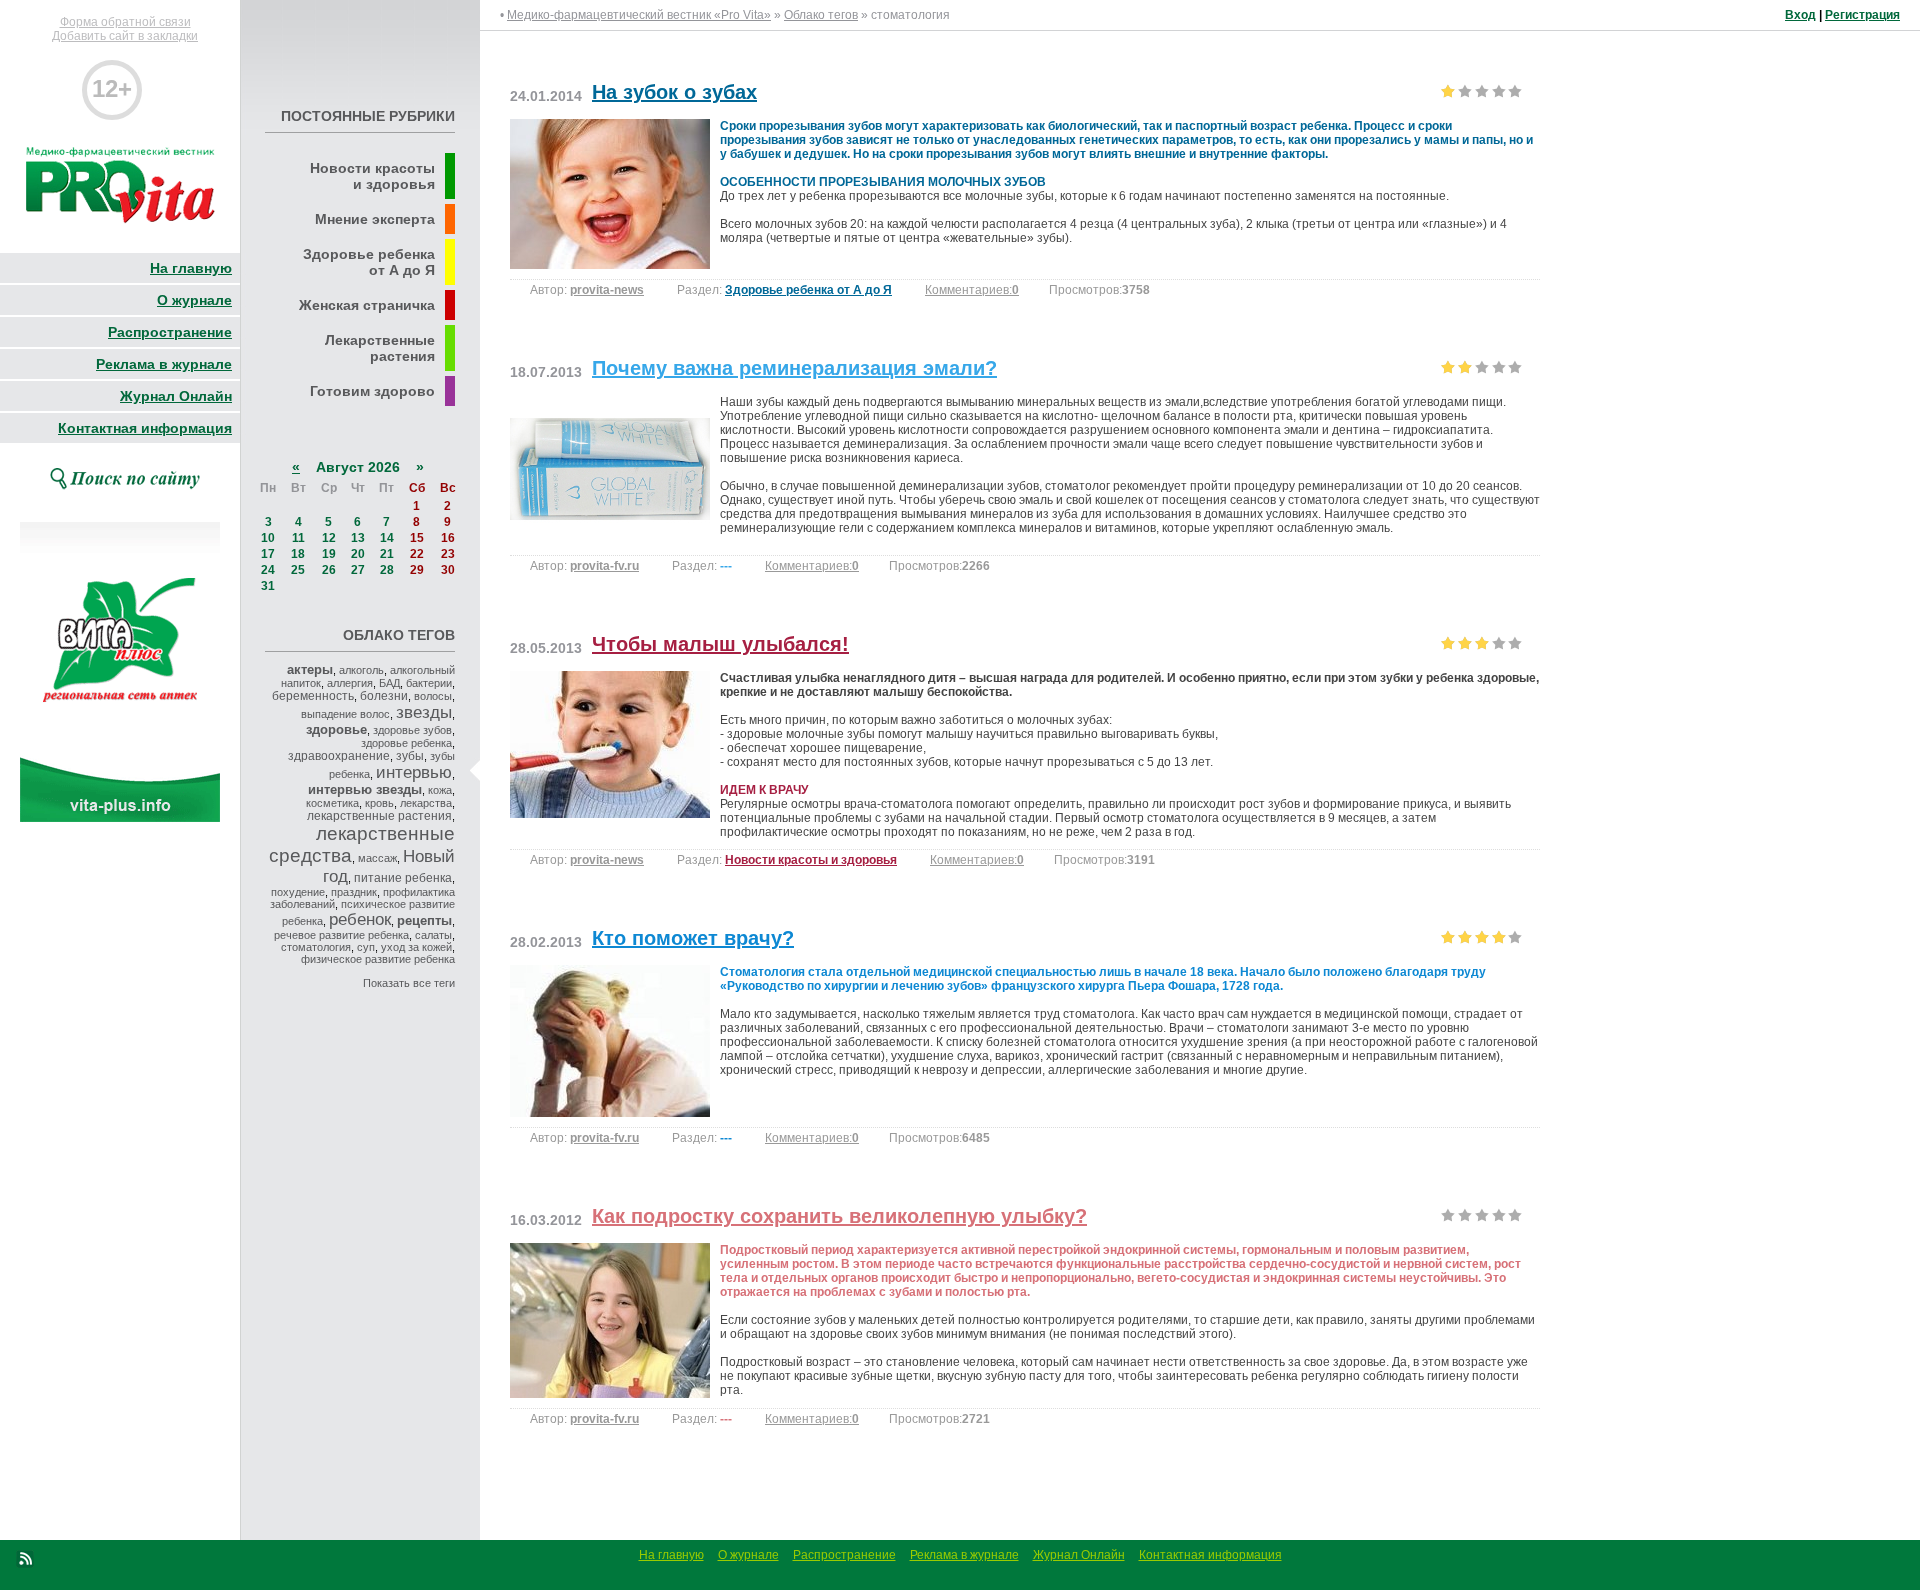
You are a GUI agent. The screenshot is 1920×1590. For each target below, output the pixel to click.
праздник (354, 892)
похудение (298, 892)
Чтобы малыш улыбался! (720, 644)
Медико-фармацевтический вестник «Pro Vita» (639, 15)
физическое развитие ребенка (378, 959)
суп (366, 947)
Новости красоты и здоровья (811, 860)
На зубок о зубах (674, 92)
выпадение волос (345, 714)
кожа (440, 790)
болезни (384, 696)
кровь (379, 803)
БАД (389, 683)
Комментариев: (972, 290)
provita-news (607, 290)
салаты (433, 935)
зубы (410, 756)
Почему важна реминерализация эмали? (794, 368)
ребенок (360, 919)
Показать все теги (409, 983)
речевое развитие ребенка (341, 935)
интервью (414, 772)
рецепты (424, 920)
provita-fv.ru (604, 566)
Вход (1800, 15)
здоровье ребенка (406, 743)
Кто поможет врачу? (693, 938)
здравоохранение (339, 756)
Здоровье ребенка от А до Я (808, 290)
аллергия (350, 683)
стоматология (316, 947)
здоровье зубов (412, 730)
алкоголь (361, 670)
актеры (310, 669)
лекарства (426, 803)
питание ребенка (403, 878)
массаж (377, 858)
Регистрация (1862, 15)
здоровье (336, 729)
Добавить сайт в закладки (125, 36)
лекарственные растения (379, 816)
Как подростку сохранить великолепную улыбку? (839, 1216)
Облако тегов (821, 15)
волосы (433, 696)
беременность (313, 696)
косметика (332, 803)
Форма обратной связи (125, 22)
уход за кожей (416, 947)
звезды (424, 712)
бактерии (429, 683)
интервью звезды (365, 789)
